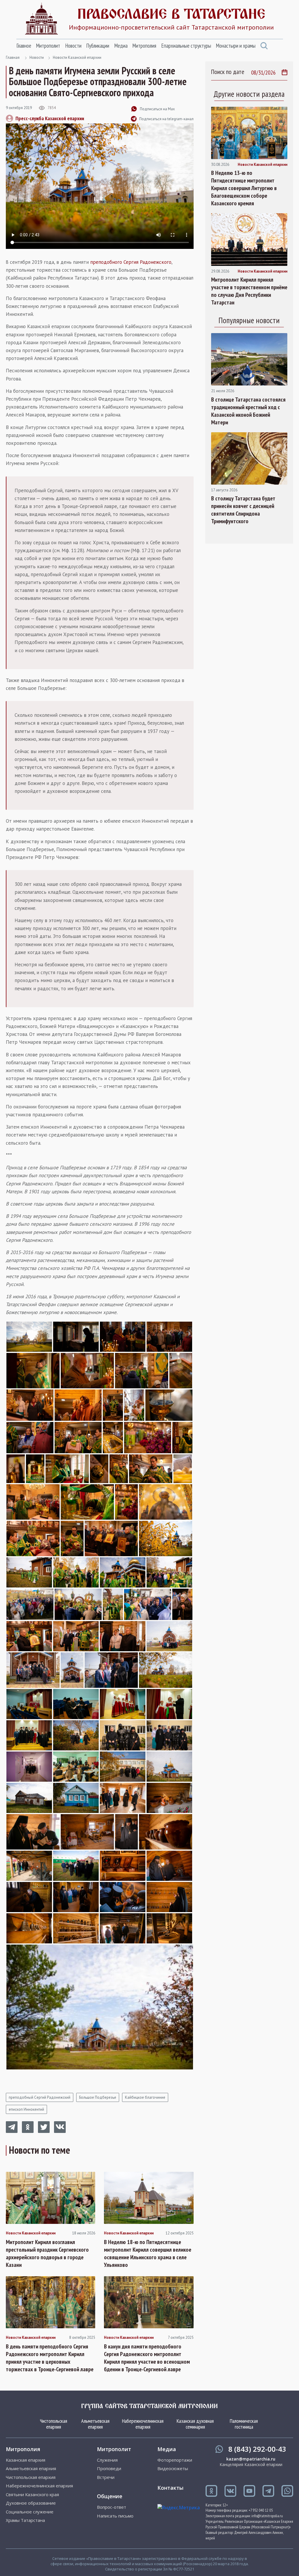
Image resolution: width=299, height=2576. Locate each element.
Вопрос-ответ (112, 2507)
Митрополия (144, 46)
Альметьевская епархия (95, 2424)
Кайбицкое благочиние (145, 2097)
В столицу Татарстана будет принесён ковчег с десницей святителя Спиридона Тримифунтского (243, 510)
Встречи (106, 2477)
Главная (13, 57)
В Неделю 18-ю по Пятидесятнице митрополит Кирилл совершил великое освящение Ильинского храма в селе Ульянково (148, 2253)
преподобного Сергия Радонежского (131, 262)
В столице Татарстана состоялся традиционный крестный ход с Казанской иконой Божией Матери (248, 411)
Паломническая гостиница (244, 2424)
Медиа (121, 46)
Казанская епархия (26, 2460)
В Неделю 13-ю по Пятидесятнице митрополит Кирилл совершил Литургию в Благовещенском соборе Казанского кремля (244, 188)
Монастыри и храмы (236, 46)
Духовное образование (31, 2503)
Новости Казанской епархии (77, 57)
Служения (107, 2460)
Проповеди (109, 2469)
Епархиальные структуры (186, 46)
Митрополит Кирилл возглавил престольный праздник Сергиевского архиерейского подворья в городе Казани (47, 2253)
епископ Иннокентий (26, 2109)
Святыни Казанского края (32, 2495)
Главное (24, 46)
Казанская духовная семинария (195, 2424)
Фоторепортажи (175, 2460)
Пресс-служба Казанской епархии (50, 118)
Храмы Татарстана (25, 2520)
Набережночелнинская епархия (143, 2424)
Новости (73, 46)
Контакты (170, 2488)
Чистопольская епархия (54, 2424)
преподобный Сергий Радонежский (40, 2097)
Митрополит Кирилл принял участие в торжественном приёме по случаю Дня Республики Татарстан (249, 291)
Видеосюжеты (173, 2469)
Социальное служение (30, 2512)
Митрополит (48, 46)
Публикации (98, 46)
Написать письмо (115, 2516)
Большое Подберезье (98, 2097)
